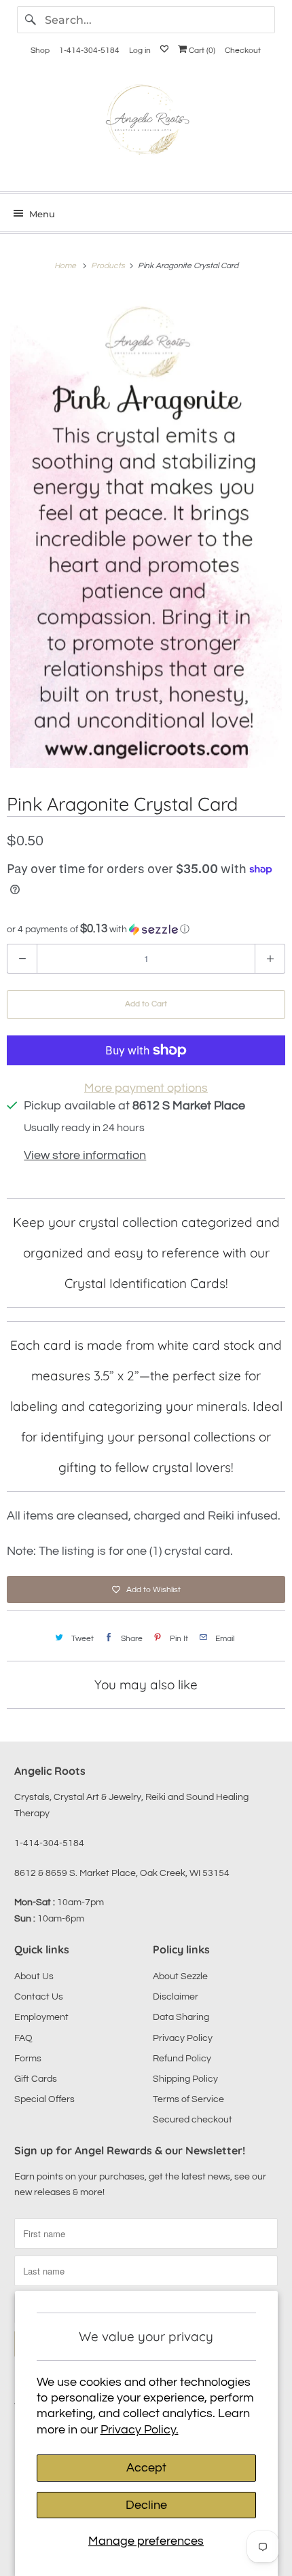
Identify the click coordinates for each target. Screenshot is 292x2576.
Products (109, 266)
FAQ (23, 2038)
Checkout (243, 51)
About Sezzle (180, 1976)
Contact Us (39, 1997)
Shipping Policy (185, 2079)
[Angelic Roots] (146, 123)
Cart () (201, 51)
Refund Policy (182, 2059)
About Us (34, 1976)
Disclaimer (176, 1997)
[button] (146, 929)
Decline (146, 2505)
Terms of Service (188, 2099)
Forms (28, 2059)
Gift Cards (36, 2079)
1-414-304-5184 (89, 51)
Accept (146, 2468)
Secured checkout (193, 2120)
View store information (85, 1155)
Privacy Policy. (140, 2430)
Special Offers (44, 2099)
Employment (41, 2017)
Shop (40, 51)
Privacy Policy (183, 2038)
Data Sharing (181, 2017)
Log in (140, 51)
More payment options (146, 1088)
